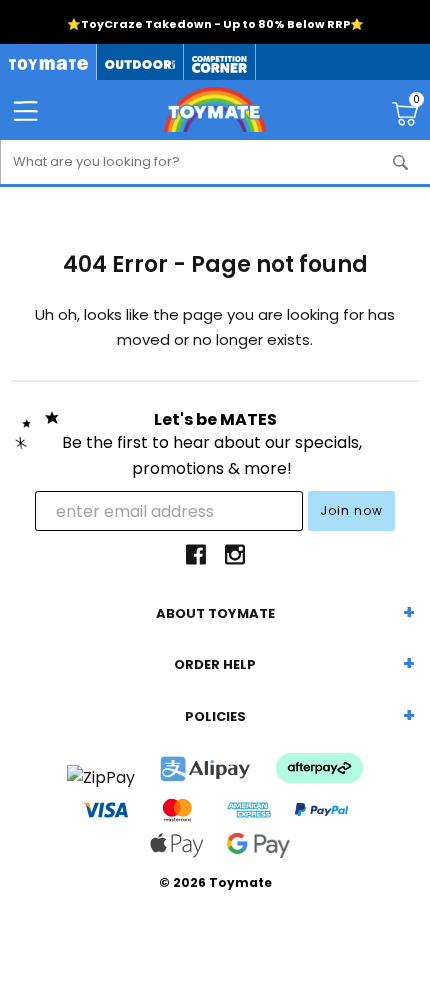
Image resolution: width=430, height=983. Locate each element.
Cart (416, 102)
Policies (215, 716)
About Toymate (215, 613)
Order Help (215, 664)
